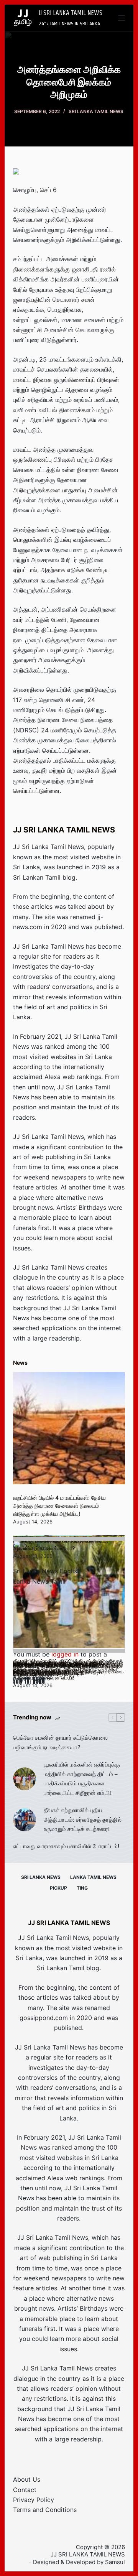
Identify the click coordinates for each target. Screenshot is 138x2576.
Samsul (115, 2562)
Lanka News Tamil (39, 1581)
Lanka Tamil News (93, 1877)
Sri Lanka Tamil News (96, 111)
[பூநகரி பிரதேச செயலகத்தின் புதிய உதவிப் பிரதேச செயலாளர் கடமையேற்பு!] (69, 1596)
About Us (27, 2479)
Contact (25, 2490)
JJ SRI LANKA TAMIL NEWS (71, 13)
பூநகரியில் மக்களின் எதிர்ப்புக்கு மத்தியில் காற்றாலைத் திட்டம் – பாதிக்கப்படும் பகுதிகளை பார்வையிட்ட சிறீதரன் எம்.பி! (82, 1779)
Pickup (58, 1888)
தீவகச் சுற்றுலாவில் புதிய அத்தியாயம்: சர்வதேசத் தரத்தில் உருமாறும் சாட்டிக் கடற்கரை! (83, 1820)
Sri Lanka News (41, 1877)
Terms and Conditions (45, 2510)
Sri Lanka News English (47, 1571)
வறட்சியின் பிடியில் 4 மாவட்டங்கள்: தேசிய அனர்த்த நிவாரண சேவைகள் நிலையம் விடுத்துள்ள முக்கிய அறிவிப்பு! (59, 1506)
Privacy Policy (34, 2500)
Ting (82, 1888)
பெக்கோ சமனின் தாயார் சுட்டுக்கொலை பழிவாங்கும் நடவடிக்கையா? (60, 1742)
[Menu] (122, 18)
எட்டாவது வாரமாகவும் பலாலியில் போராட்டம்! (66, 1846)
